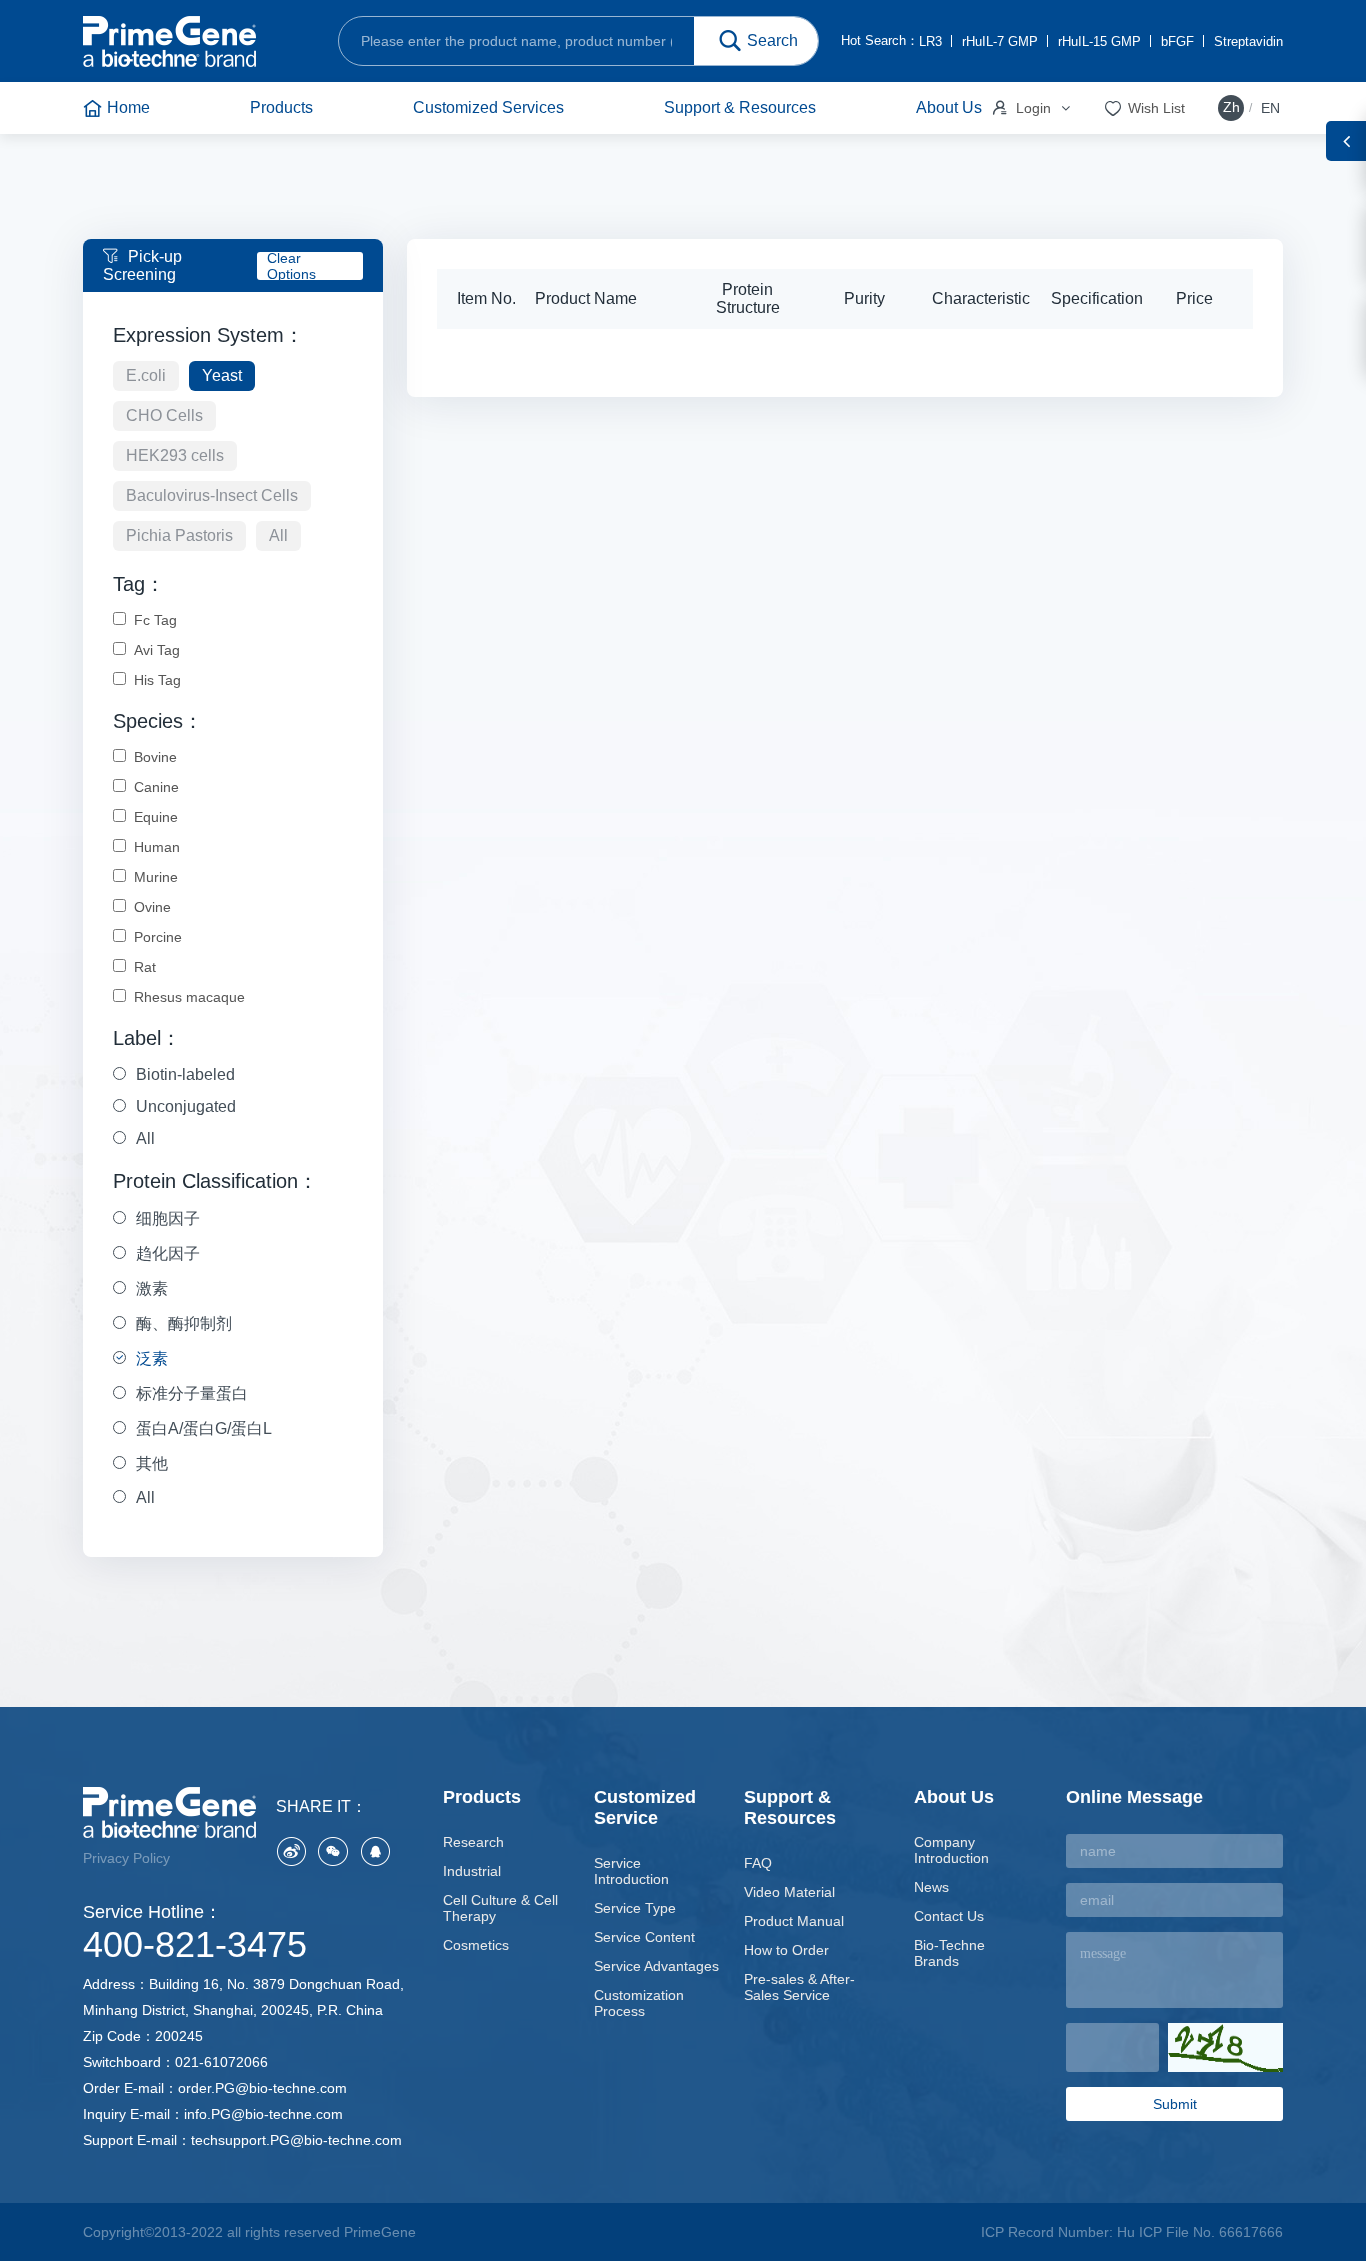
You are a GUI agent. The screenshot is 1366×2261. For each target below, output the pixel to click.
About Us (949, 107)
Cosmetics (476, 1945)
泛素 (152, 1358)
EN (1270, 108)
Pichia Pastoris (179, 535)
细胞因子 (168, 1218)
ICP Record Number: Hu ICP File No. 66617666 (1132, 2232)
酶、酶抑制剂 (184, 1323)
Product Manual (794, 1921)
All (278, 535)
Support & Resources (740, 107)
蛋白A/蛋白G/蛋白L (204, 1428)
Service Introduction (631, 1871)
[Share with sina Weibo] (291, 1851)
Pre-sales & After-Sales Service (799, 1987)
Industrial (472, 1871)
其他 (152, 1463)
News (931, 1887)
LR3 (930, 41)
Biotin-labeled (185, 1074)
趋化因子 (168, 1253)
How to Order (786, 1950)
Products (281, 107)
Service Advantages (656, 1966)
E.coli (146, 375)
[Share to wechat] (333, 1851)
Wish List (1144, 108)
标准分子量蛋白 (192, 1393)
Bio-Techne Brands (949, 1953)
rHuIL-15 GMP (1099, 41)
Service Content (644, 1937)
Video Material (789, 1892)
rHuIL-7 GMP (1000, 41)
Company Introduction (951, 1850)
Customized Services (488, 107)
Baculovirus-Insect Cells (212, 495)
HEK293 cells (175, 455)
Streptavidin (1248, 41)
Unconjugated (186, 1106)
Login (1020, 108)
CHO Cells (164, 415)
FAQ (758, 1863)
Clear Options (291, 266)
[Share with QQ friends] (375, 1851)
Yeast (222, 375)
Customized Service (645, 1807)
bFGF (1177, 41)
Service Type (635, 1908)
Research (473, 1842)
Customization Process (639, 2003)
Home (128, 107)
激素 (152, 1288)
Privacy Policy (126, 1858)
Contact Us (949, 1916)
